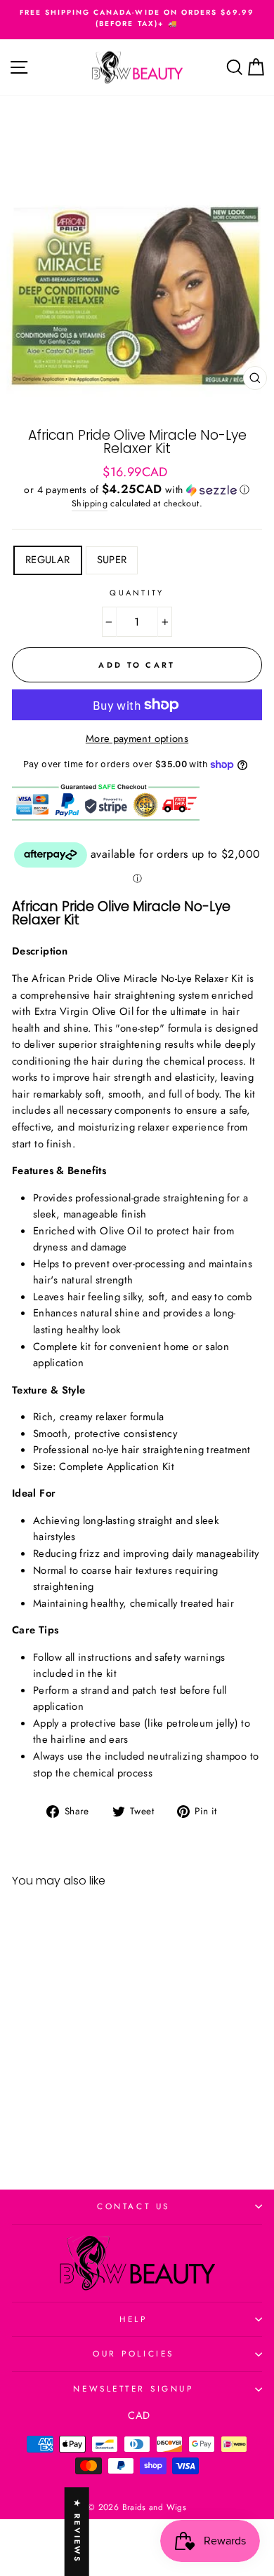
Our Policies (133, 2353)
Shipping (90, 504)
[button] (137, 490)
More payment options (137, 739)
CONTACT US (133, 2206)
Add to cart (59, 2116)
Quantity (137, 593)
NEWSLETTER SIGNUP (133, 2388)
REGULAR (48, 560)
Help (133, 2319)
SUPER (112, 560)
